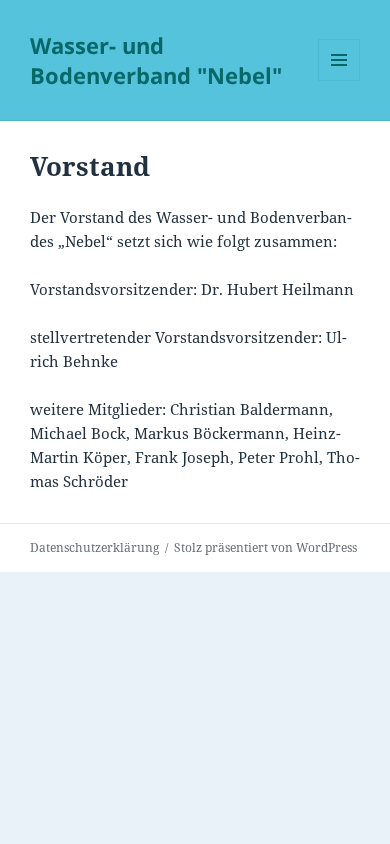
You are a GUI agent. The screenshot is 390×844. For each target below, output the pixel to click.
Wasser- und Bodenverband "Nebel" (156, 60)
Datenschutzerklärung (94, 547)
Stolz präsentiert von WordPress (265, 547)
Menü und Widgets (339, 80)
